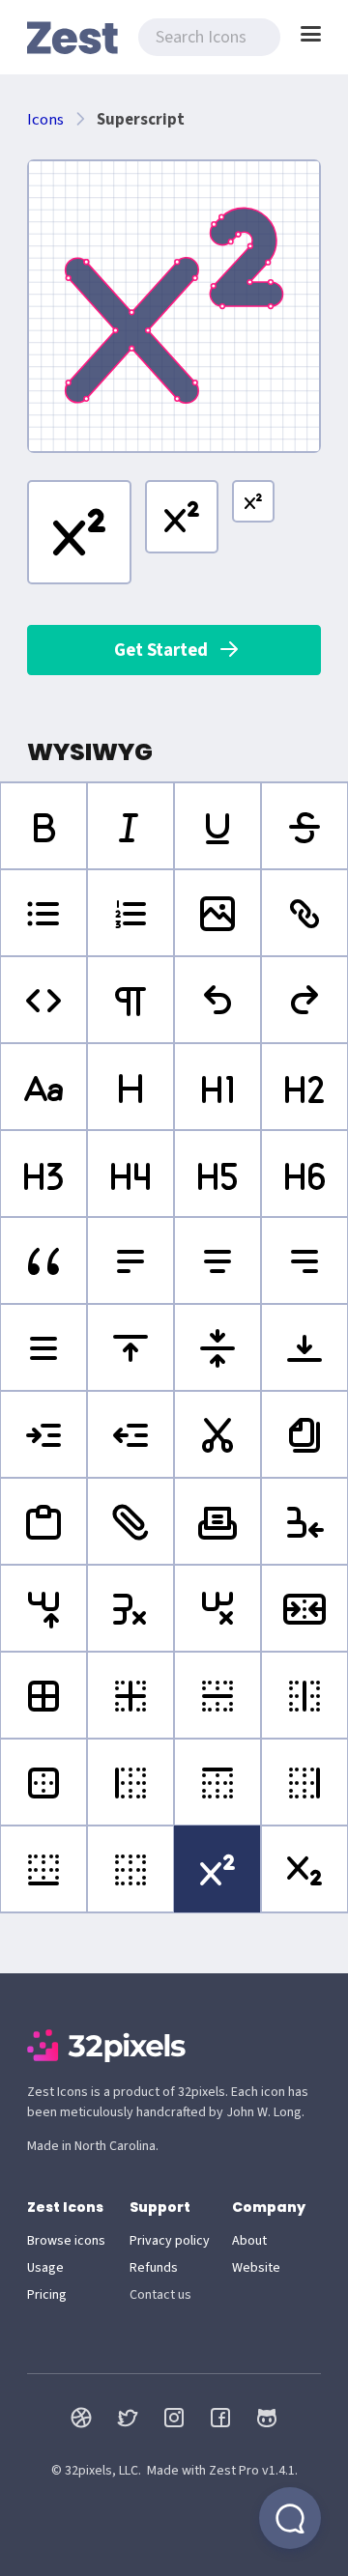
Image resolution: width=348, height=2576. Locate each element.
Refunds (154, 2268)
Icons (45, 120)
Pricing (47, 2295)
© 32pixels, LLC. (96, 2471)
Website (256, 2268)
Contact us (160, 2295)
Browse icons (66, 2241)
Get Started (161, 650)
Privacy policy (170, 2241)
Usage (45, 2268)
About (249, 2241)
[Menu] (311, 34)
